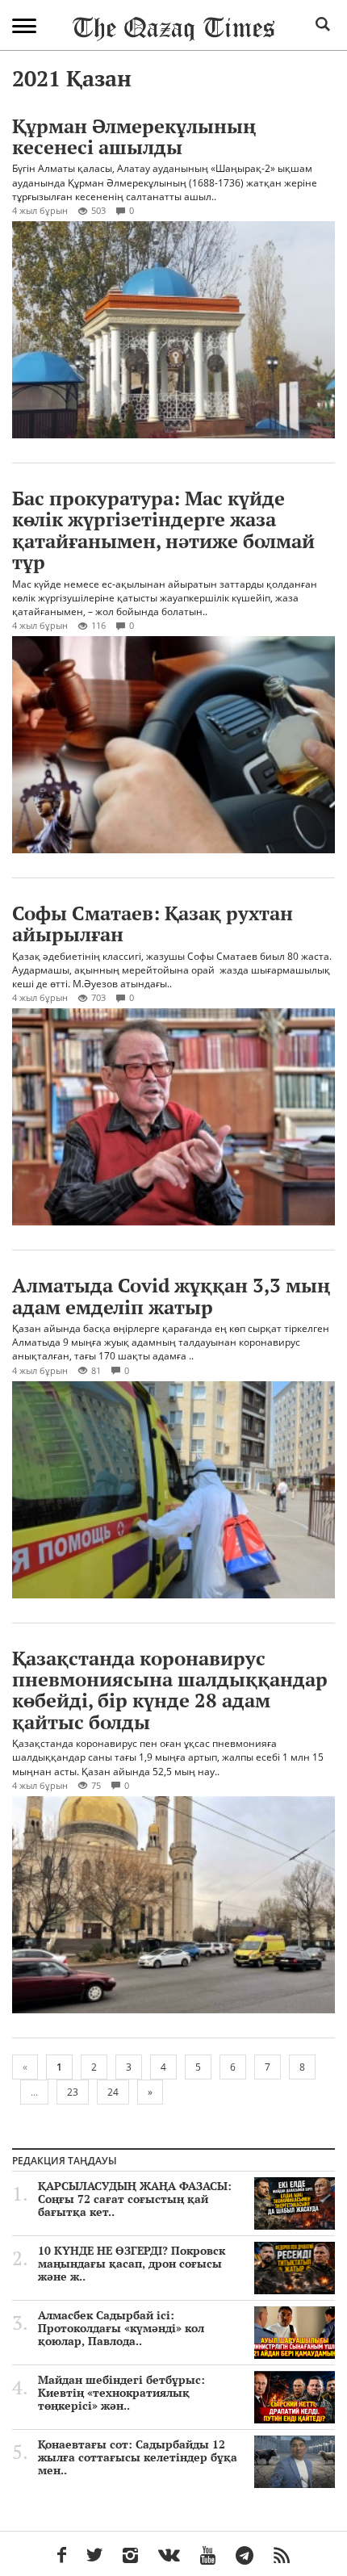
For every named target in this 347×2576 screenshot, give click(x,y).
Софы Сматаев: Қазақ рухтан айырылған (153, 924)
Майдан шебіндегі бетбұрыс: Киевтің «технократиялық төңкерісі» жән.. (121, 2393)
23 (73, 2092)
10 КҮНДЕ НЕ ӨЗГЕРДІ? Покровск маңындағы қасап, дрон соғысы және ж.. (132, 2264)
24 (113, 2092)
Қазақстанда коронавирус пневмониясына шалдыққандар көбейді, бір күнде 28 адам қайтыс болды (170, 1690)
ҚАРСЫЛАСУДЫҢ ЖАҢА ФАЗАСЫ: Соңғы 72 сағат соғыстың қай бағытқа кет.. (135, 2199)
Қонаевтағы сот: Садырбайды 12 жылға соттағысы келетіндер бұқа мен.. (138, 2457)
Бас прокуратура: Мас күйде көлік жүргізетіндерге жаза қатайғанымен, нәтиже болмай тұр (163, 530)
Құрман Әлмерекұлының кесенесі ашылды (134, 136)
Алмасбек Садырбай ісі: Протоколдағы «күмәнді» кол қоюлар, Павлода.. (121, 2328)
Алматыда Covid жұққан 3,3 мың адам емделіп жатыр (171, 1296)
